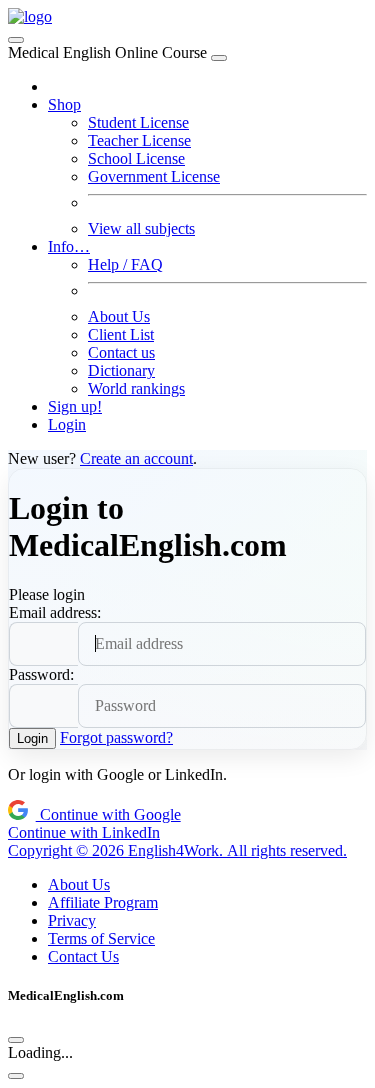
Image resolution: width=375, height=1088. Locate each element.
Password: (41, 674)
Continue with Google (108, 814)
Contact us (121, 352)
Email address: (55, 612)
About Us (119, 316)
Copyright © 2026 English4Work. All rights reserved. (177, 850)
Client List (121, 334)
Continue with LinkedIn (84, 832)
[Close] (219, 58)
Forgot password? (116, 737)
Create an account (136, 458)
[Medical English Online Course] (30, 16)
